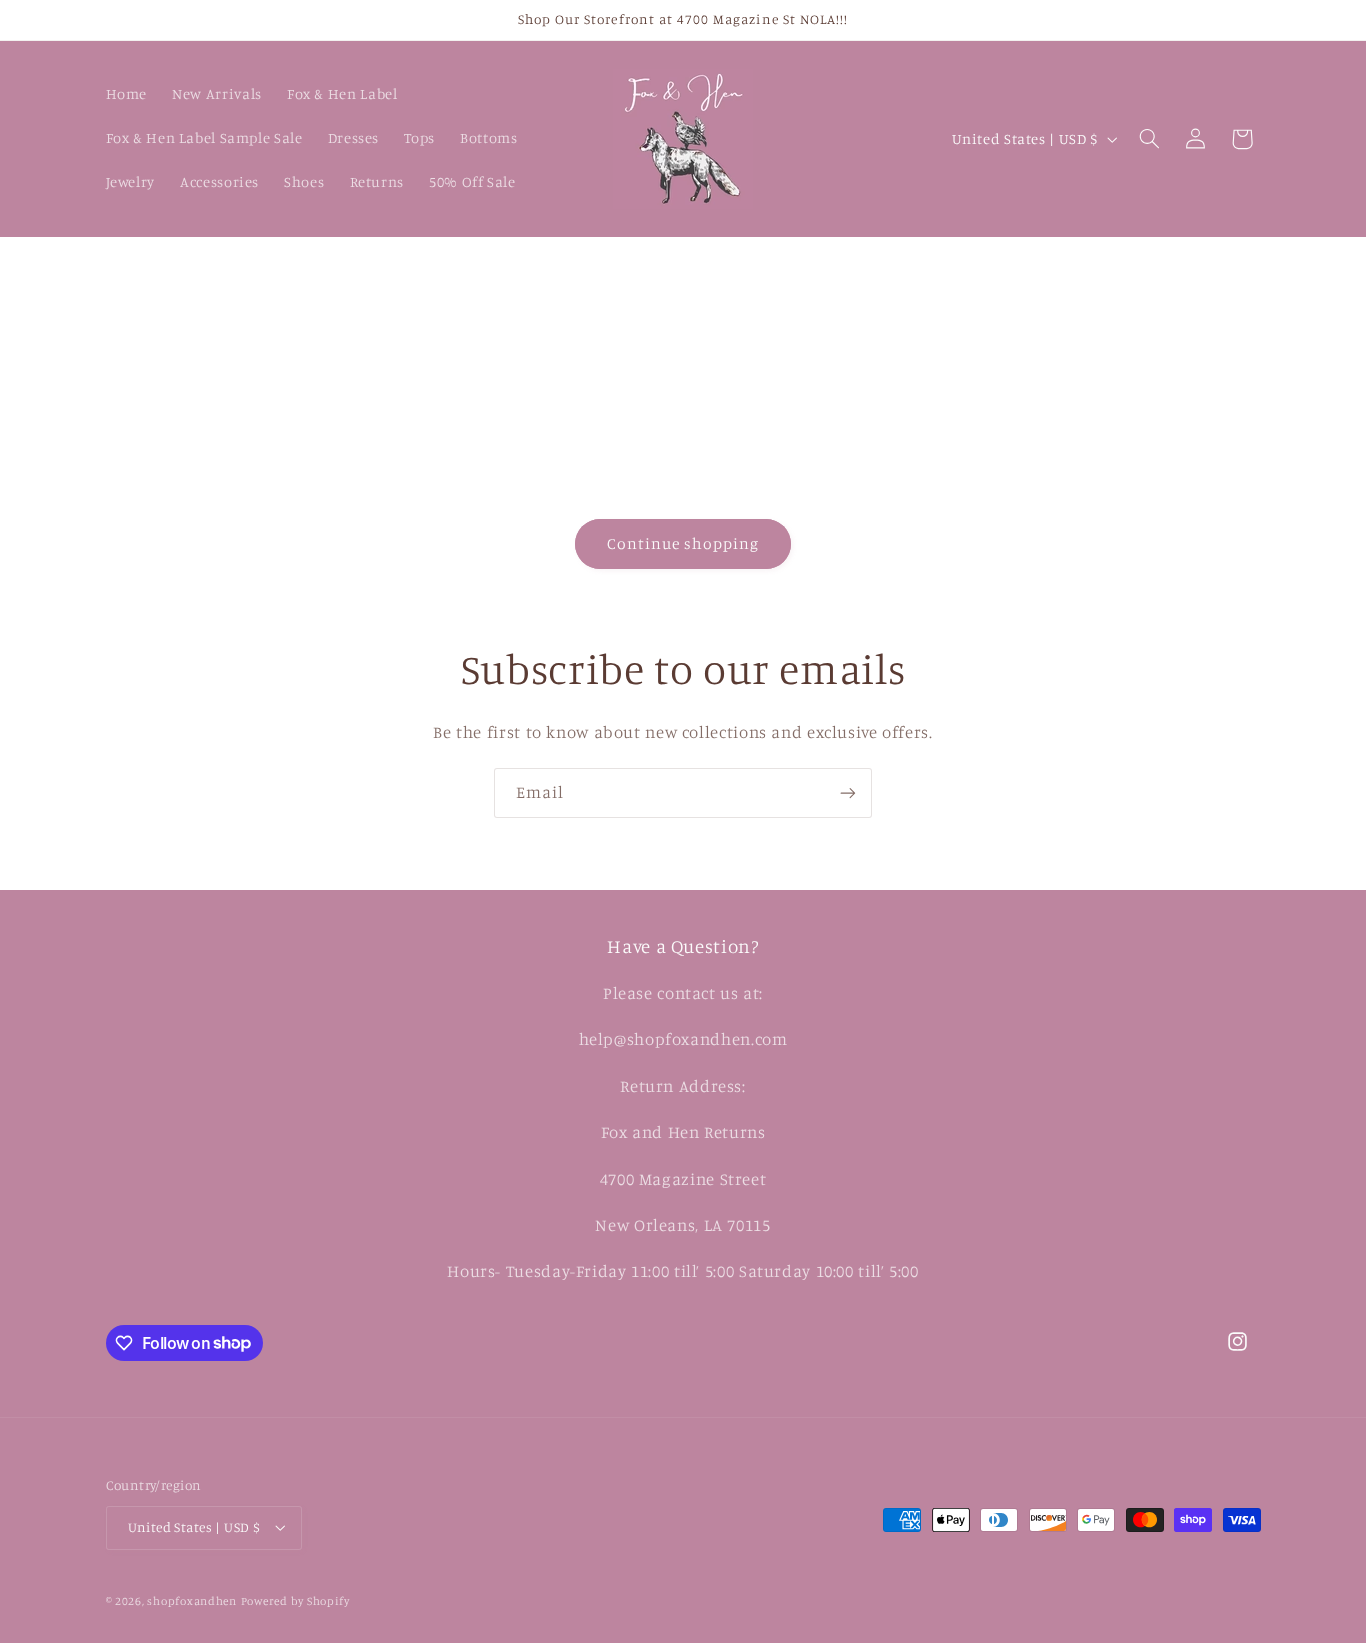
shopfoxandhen (192, 1601)
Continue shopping (683, 543)
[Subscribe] (848, 792)
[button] (1149, 139)
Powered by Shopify (295, 1601)
